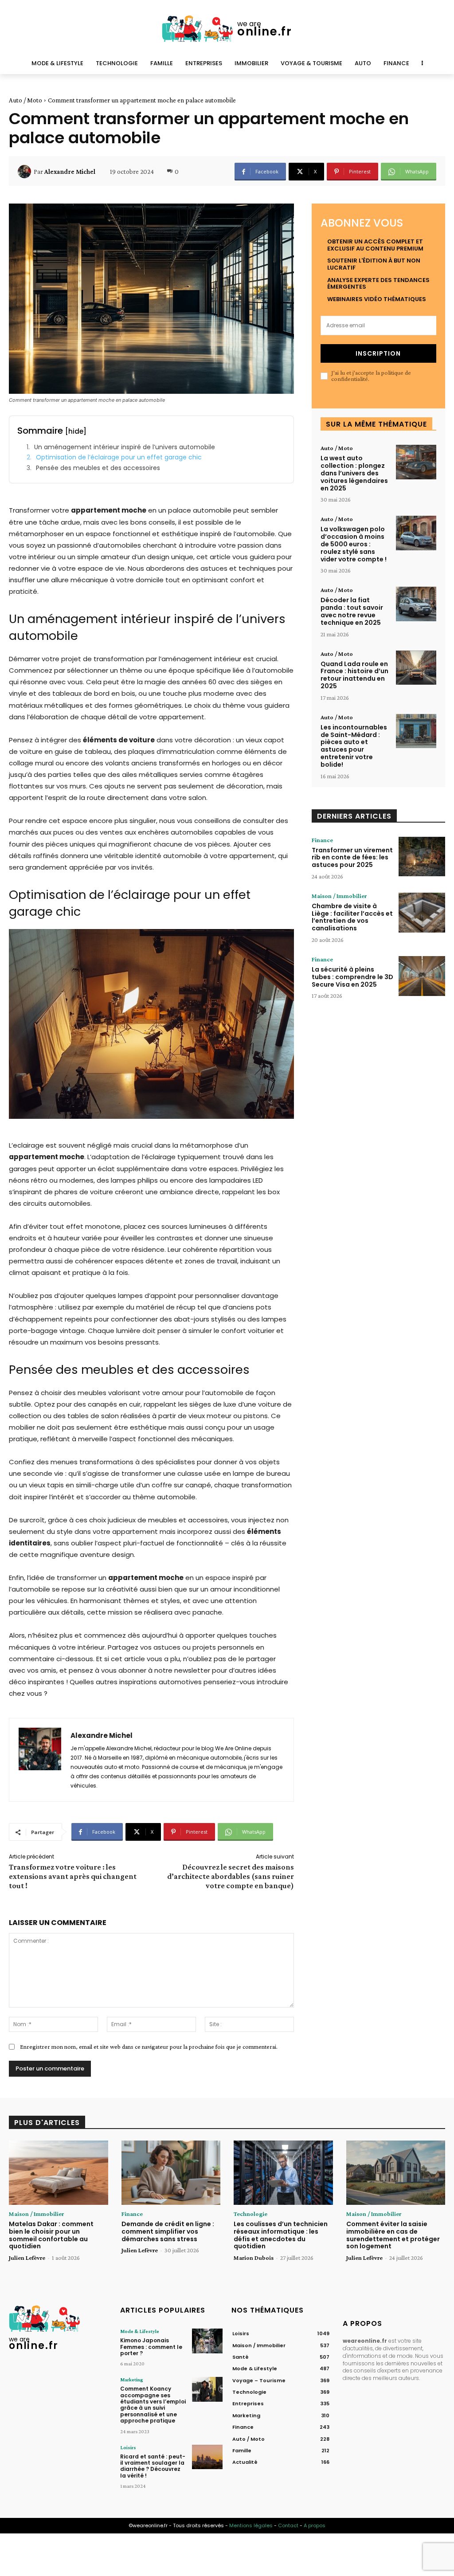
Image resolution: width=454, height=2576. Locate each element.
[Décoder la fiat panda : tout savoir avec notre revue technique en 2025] (416, 604)
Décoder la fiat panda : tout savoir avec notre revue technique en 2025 (352, 611)
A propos (315, 2525)
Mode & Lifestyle (140, 2331)
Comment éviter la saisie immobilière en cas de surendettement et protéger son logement (393, 2235)
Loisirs (128, 2447)
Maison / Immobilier (339, 896)
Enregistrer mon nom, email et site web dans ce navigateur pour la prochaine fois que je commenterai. (149, 2047)
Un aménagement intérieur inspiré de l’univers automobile (125, 447)
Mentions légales (251, 2525)
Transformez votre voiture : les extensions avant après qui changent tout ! (73, 1876)
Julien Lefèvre (27, 2258)
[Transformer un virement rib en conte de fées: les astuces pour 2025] (422, 857)
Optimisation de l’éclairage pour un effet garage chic (119, 457)
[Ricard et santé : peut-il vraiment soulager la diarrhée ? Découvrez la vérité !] (207, 2457)
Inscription (378, 353)
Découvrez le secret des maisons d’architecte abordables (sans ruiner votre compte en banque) (231, 1876)
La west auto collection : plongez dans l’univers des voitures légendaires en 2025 (354, 473)
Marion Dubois (254, 2258)
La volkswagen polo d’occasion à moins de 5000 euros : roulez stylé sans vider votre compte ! (354, 544)
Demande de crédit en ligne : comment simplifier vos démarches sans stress (168, 2231)
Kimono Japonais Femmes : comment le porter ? (151, 2347)
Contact (288, 2525)
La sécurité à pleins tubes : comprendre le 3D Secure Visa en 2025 (352, 977)
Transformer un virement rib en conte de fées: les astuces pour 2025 (352, 858)
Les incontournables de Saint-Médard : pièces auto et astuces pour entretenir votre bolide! (354, 746)
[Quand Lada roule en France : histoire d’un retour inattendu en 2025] (416, 668)
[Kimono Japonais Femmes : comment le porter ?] (207, 2341)
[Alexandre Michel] (26, 172)
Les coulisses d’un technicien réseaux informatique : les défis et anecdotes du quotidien (281, 2235)
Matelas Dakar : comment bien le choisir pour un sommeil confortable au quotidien (51, 2235)
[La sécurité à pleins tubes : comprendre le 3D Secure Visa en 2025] (422, 976)
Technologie (250, 2214)
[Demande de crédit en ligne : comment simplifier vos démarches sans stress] (171, 2173)
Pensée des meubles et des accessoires (98, 468)
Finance (322, 840)
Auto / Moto (25, 100)
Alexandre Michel (70, 172)
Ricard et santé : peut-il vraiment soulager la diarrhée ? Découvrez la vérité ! (153, 2466)
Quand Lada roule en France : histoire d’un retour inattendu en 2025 (354, 675)
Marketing (132, 2380)
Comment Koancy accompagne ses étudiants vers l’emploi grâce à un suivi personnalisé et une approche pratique (153, 2405)
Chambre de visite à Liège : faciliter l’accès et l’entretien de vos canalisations (352, 917)
